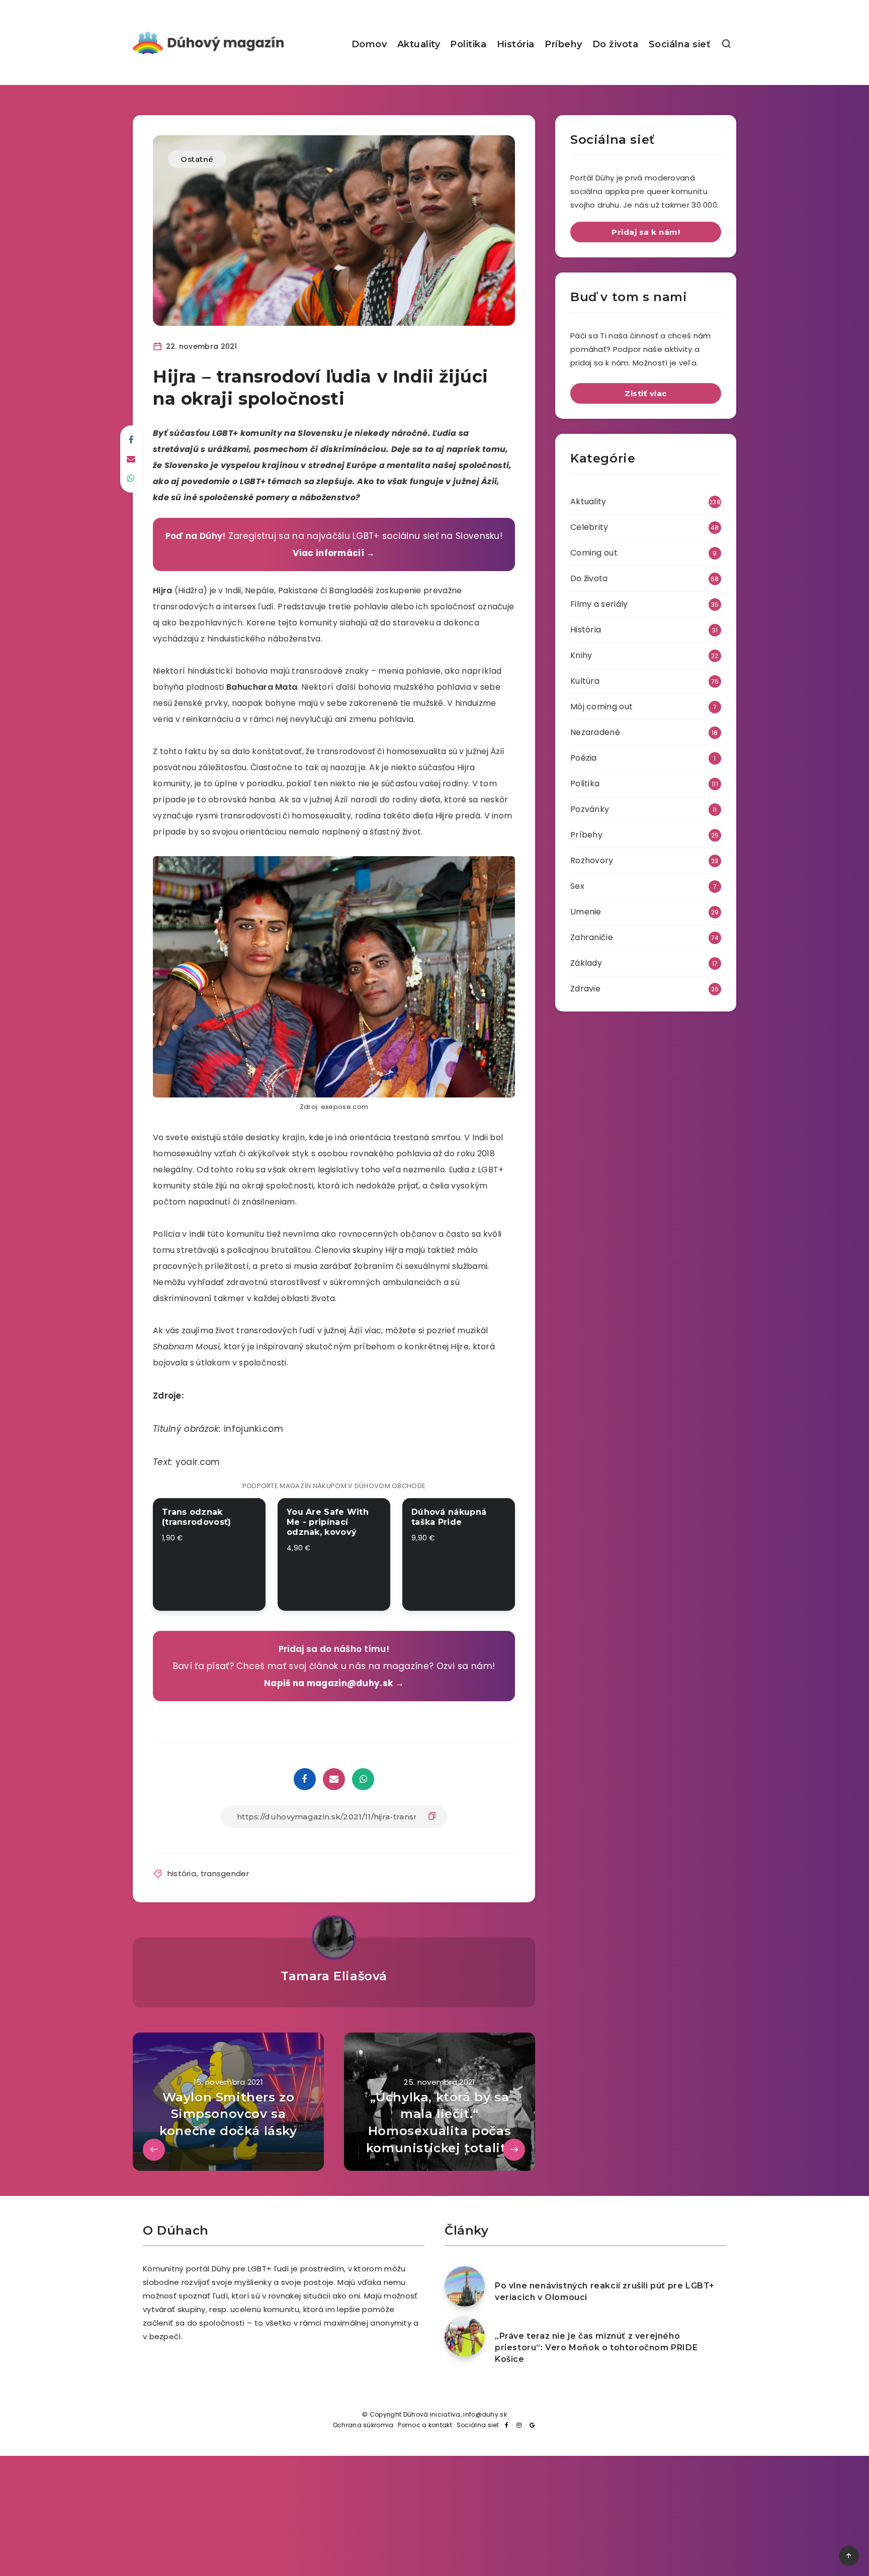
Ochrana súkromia (363, 2425)
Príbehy (563, 44)
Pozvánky (590, 809)
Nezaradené (595, 732)
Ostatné (197, 159)
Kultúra (585, 681)
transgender (225, 1873)
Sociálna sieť (680, 44)
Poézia (584, 758)
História (516, 44)
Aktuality (419, 44)
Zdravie (585, 989)
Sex (577, 886)
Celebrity (589, 527)
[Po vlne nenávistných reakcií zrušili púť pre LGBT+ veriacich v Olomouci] (465, 2286)
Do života (616, 44)
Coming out (594, 553)
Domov (369, 44)
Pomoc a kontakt (425, 2425)
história (182, 1873)
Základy (586, 963)
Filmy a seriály (599, 604)
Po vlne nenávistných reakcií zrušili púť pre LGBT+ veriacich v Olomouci (605, 2291)
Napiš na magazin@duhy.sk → (334, 1683)
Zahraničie (592, 937)
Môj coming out (601, 707)
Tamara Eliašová (334, 1976)
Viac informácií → (334, 553)
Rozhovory (592, 860)
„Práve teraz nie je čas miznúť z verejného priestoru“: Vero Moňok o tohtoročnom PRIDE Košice (596, 2348)
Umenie (586, 912)
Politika (468, 44)
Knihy (581, 655)
